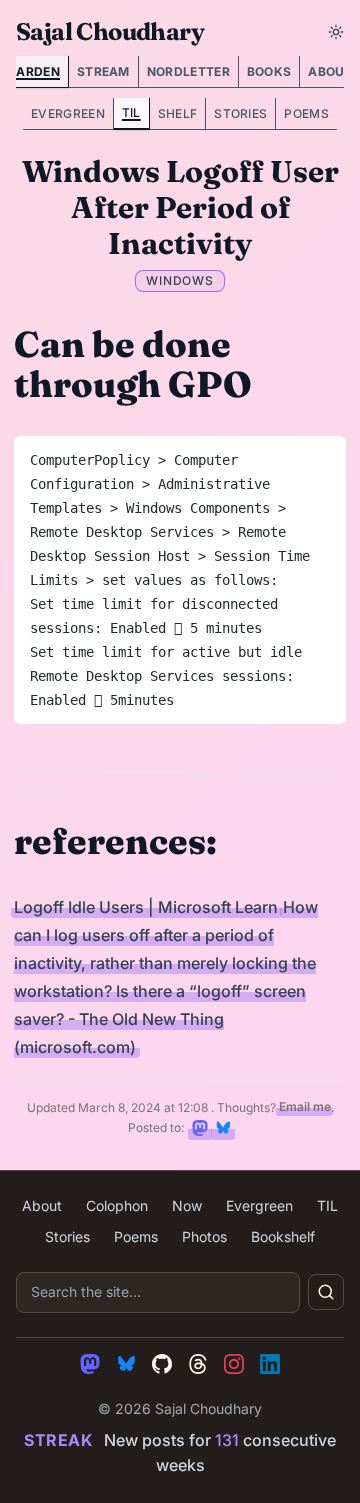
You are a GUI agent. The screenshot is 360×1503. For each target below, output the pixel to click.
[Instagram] (234, 1364)
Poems (306, 113)
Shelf (178, 113)
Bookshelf (283, 1236)
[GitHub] (162, 1364)
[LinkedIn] (270, 1364)
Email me (305, 1107)
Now (187, 1205)
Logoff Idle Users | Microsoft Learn (146, 907)
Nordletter (188, 71)
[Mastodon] (90, 1364)
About (42, 1205)
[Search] (326, 1292)
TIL (131, 112)
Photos (204, 1236)
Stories (240, 113)
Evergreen (68, 113)
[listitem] (200, 1128)
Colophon (117, 1205)
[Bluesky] (126, 1364)
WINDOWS (180, 280)
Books (269, 71)
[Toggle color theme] (336, 32)
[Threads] (198, 1364)
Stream (103, 71)
